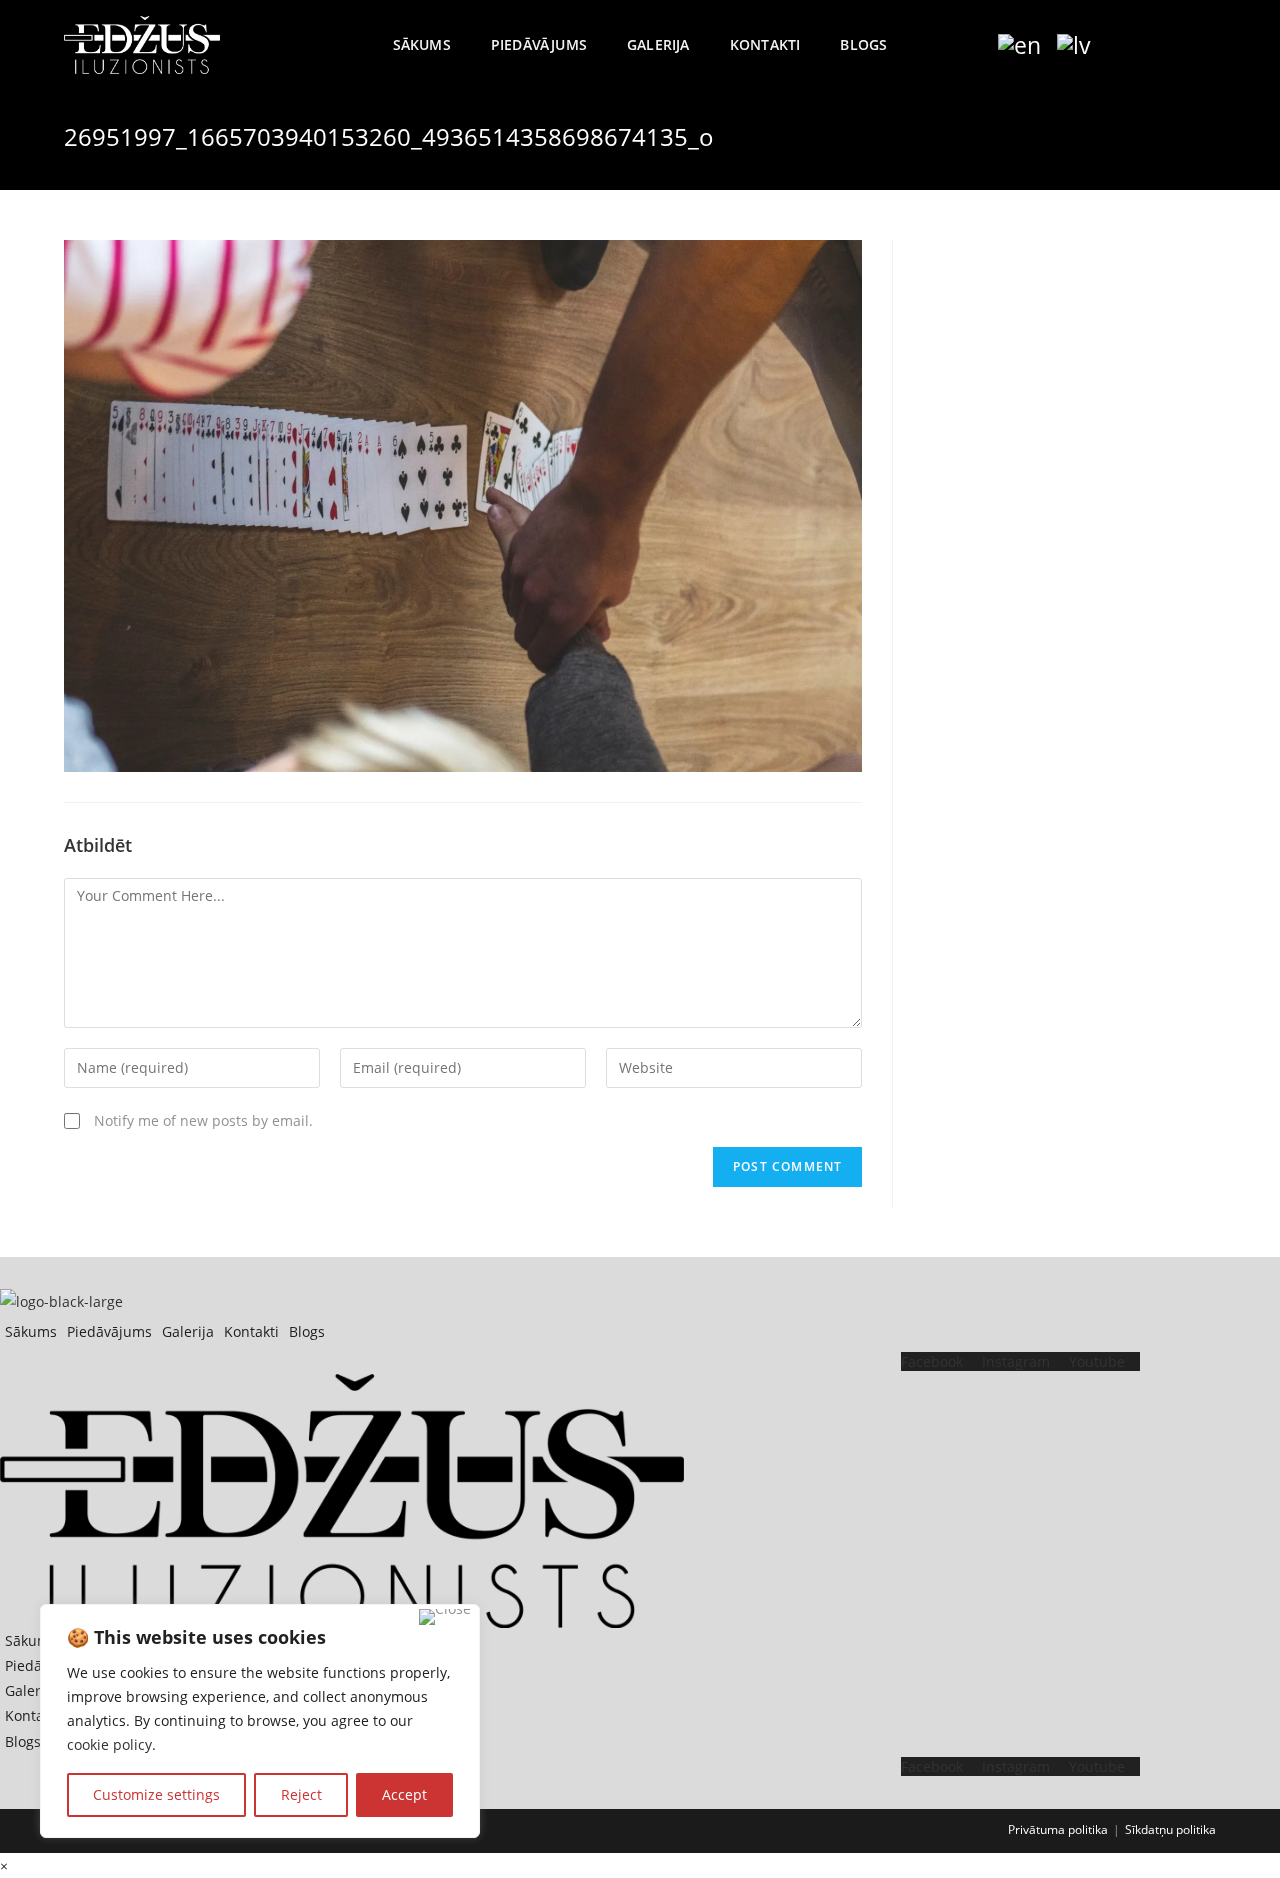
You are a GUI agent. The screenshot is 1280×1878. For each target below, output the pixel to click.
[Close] (445, 1617)
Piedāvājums (109, 1331)
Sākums (31, 1331)
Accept (404, 1794)
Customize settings (156, 1794)
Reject (301, 1794)
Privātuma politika (1058, 1829)
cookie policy (109, 1744)
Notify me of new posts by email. (203, 1120)
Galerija (188, 1331)
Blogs (307, 1331)
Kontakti (251, 1331)
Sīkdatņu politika (1170, 1829)
